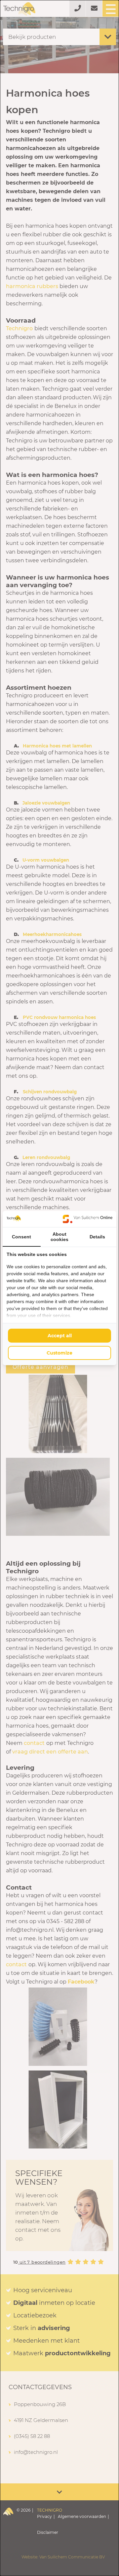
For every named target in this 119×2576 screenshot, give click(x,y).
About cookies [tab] (59, 1237)
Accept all (60, 1336)
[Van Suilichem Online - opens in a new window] (88, 1219)
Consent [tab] (21, 1237)
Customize (59, 1353)
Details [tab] (97, 1237)
